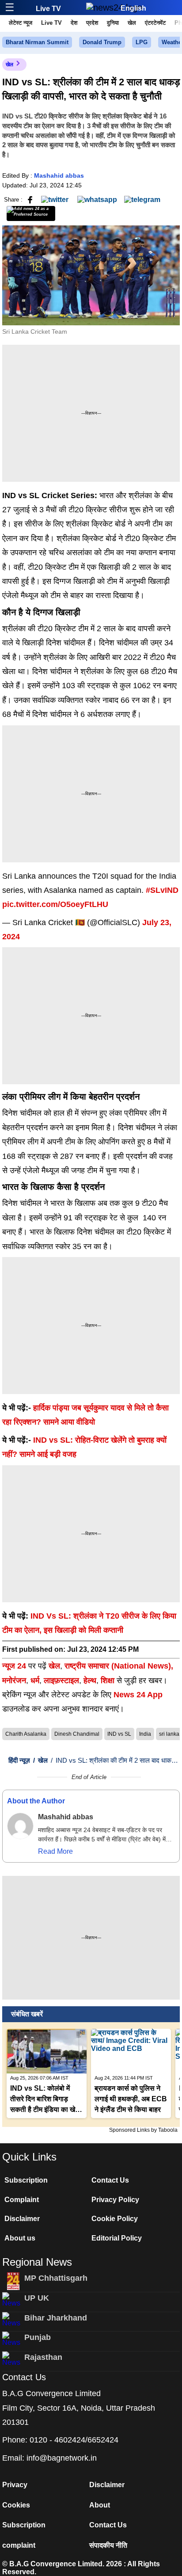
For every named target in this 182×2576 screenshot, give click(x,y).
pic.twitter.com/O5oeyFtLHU (55, 904)
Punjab (38, 2337)
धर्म (35, 1680)
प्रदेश (92, 23)
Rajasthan (43, 2357)
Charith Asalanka (26, 1734)
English (133, 8)
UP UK (37, 2298)
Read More (55, 1851)
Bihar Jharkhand (56, 2318)
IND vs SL (119, 1734)
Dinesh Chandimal (77, 1734)
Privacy (15, 2485)
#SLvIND (162, 890)
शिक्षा (108, 1680)
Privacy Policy (115, 2200)
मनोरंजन (14, 1680)
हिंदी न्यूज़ (19, 1760)
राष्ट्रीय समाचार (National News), (119, 1666)
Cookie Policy (115, 2219)
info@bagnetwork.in (62, 2458)
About (100, 2505)
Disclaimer (22, 2219)
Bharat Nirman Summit (37, 42)
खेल (132, 23)
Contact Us (110, 2180)
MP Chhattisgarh (56, 2278)
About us (20, 2238)
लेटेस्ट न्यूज (21, 23)
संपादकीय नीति (108, 2545)
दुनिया (113, 23)
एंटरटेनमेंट (155, 23)
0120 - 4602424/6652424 (74, 2440)
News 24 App (138, 1695)
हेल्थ (90, 1680)
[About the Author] (20, 1826)
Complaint (22, 2200)
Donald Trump (102, 42)
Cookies (16, 2505)
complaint (19, 2545)
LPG (142, 42)
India (145, 1734)
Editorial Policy (117, 2238)
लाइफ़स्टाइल (61, 1680)
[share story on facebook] (30, 199)
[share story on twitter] (56, 199)
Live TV (48, 9)
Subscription (26, 2180)
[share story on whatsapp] (97, 199)
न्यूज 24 (15, 1666)
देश (74, 23)
